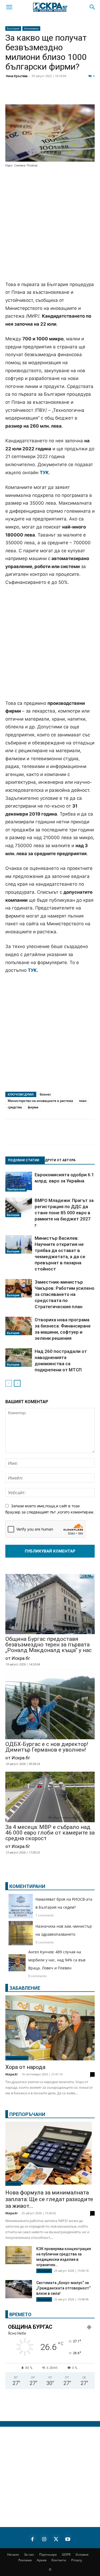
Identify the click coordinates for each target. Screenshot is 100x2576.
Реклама (25, 2560)
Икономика (31, 28)
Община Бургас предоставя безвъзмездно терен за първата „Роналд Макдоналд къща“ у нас (49, 1645)
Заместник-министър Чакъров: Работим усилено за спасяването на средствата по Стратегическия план (65, 1294)
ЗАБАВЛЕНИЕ (25, 1988)
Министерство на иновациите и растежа (40, 1101)
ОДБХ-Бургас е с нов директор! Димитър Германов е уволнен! (47, 1747)
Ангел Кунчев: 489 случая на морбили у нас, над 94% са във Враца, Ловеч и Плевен (57, 1960)
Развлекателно (17, 2058)
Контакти (59, 2560)
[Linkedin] (52, 94)
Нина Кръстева (17, 76)
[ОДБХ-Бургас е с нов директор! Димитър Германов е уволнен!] (50, 1706)
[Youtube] (68, 2538)
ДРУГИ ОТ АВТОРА (60, 1160)
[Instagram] (44, 2538)
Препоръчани (16, 1189)
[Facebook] (25, 94)
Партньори (48, 2554)
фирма (33, 1107)
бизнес (45, 1094)
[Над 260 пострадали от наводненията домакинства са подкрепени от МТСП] (19, 1358)
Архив (42, 2560)
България (13, 28)
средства (15, 1107)
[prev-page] (9, 1383)
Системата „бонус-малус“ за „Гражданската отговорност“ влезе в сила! (63, 2288)
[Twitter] (38, 94)
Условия (82, 2554)
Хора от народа (25, 2067)
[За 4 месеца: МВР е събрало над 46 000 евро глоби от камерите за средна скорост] (50, 1797)
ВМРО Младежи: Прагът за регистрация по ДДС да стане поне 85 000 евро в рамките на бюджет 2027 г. (64, 1213)
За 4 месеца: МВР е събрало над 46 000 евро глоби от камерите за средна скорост (50, 1833)
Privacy (77, 2560)
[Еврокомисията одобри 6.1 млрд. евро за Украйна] (19, 1182)
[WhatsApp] (92, 94)
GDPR (66, 2554)
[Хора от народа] (50, 2028)
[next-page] (17, 1383)
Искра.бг (12, 2074)
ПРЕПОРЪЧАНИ (27, 2114)
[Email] (78, 94)
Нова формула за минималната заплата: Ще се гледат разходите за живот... (49, 2199)
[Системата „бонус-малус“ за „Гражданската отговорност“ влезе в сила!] (19, 2289)
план (83, 1101)
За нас (29, 2554)
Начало (13, 2554)
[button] (9, 7)
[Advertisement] (50, 225)
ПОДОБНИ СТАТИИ (24, 1160)
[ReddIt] (65, 94)
